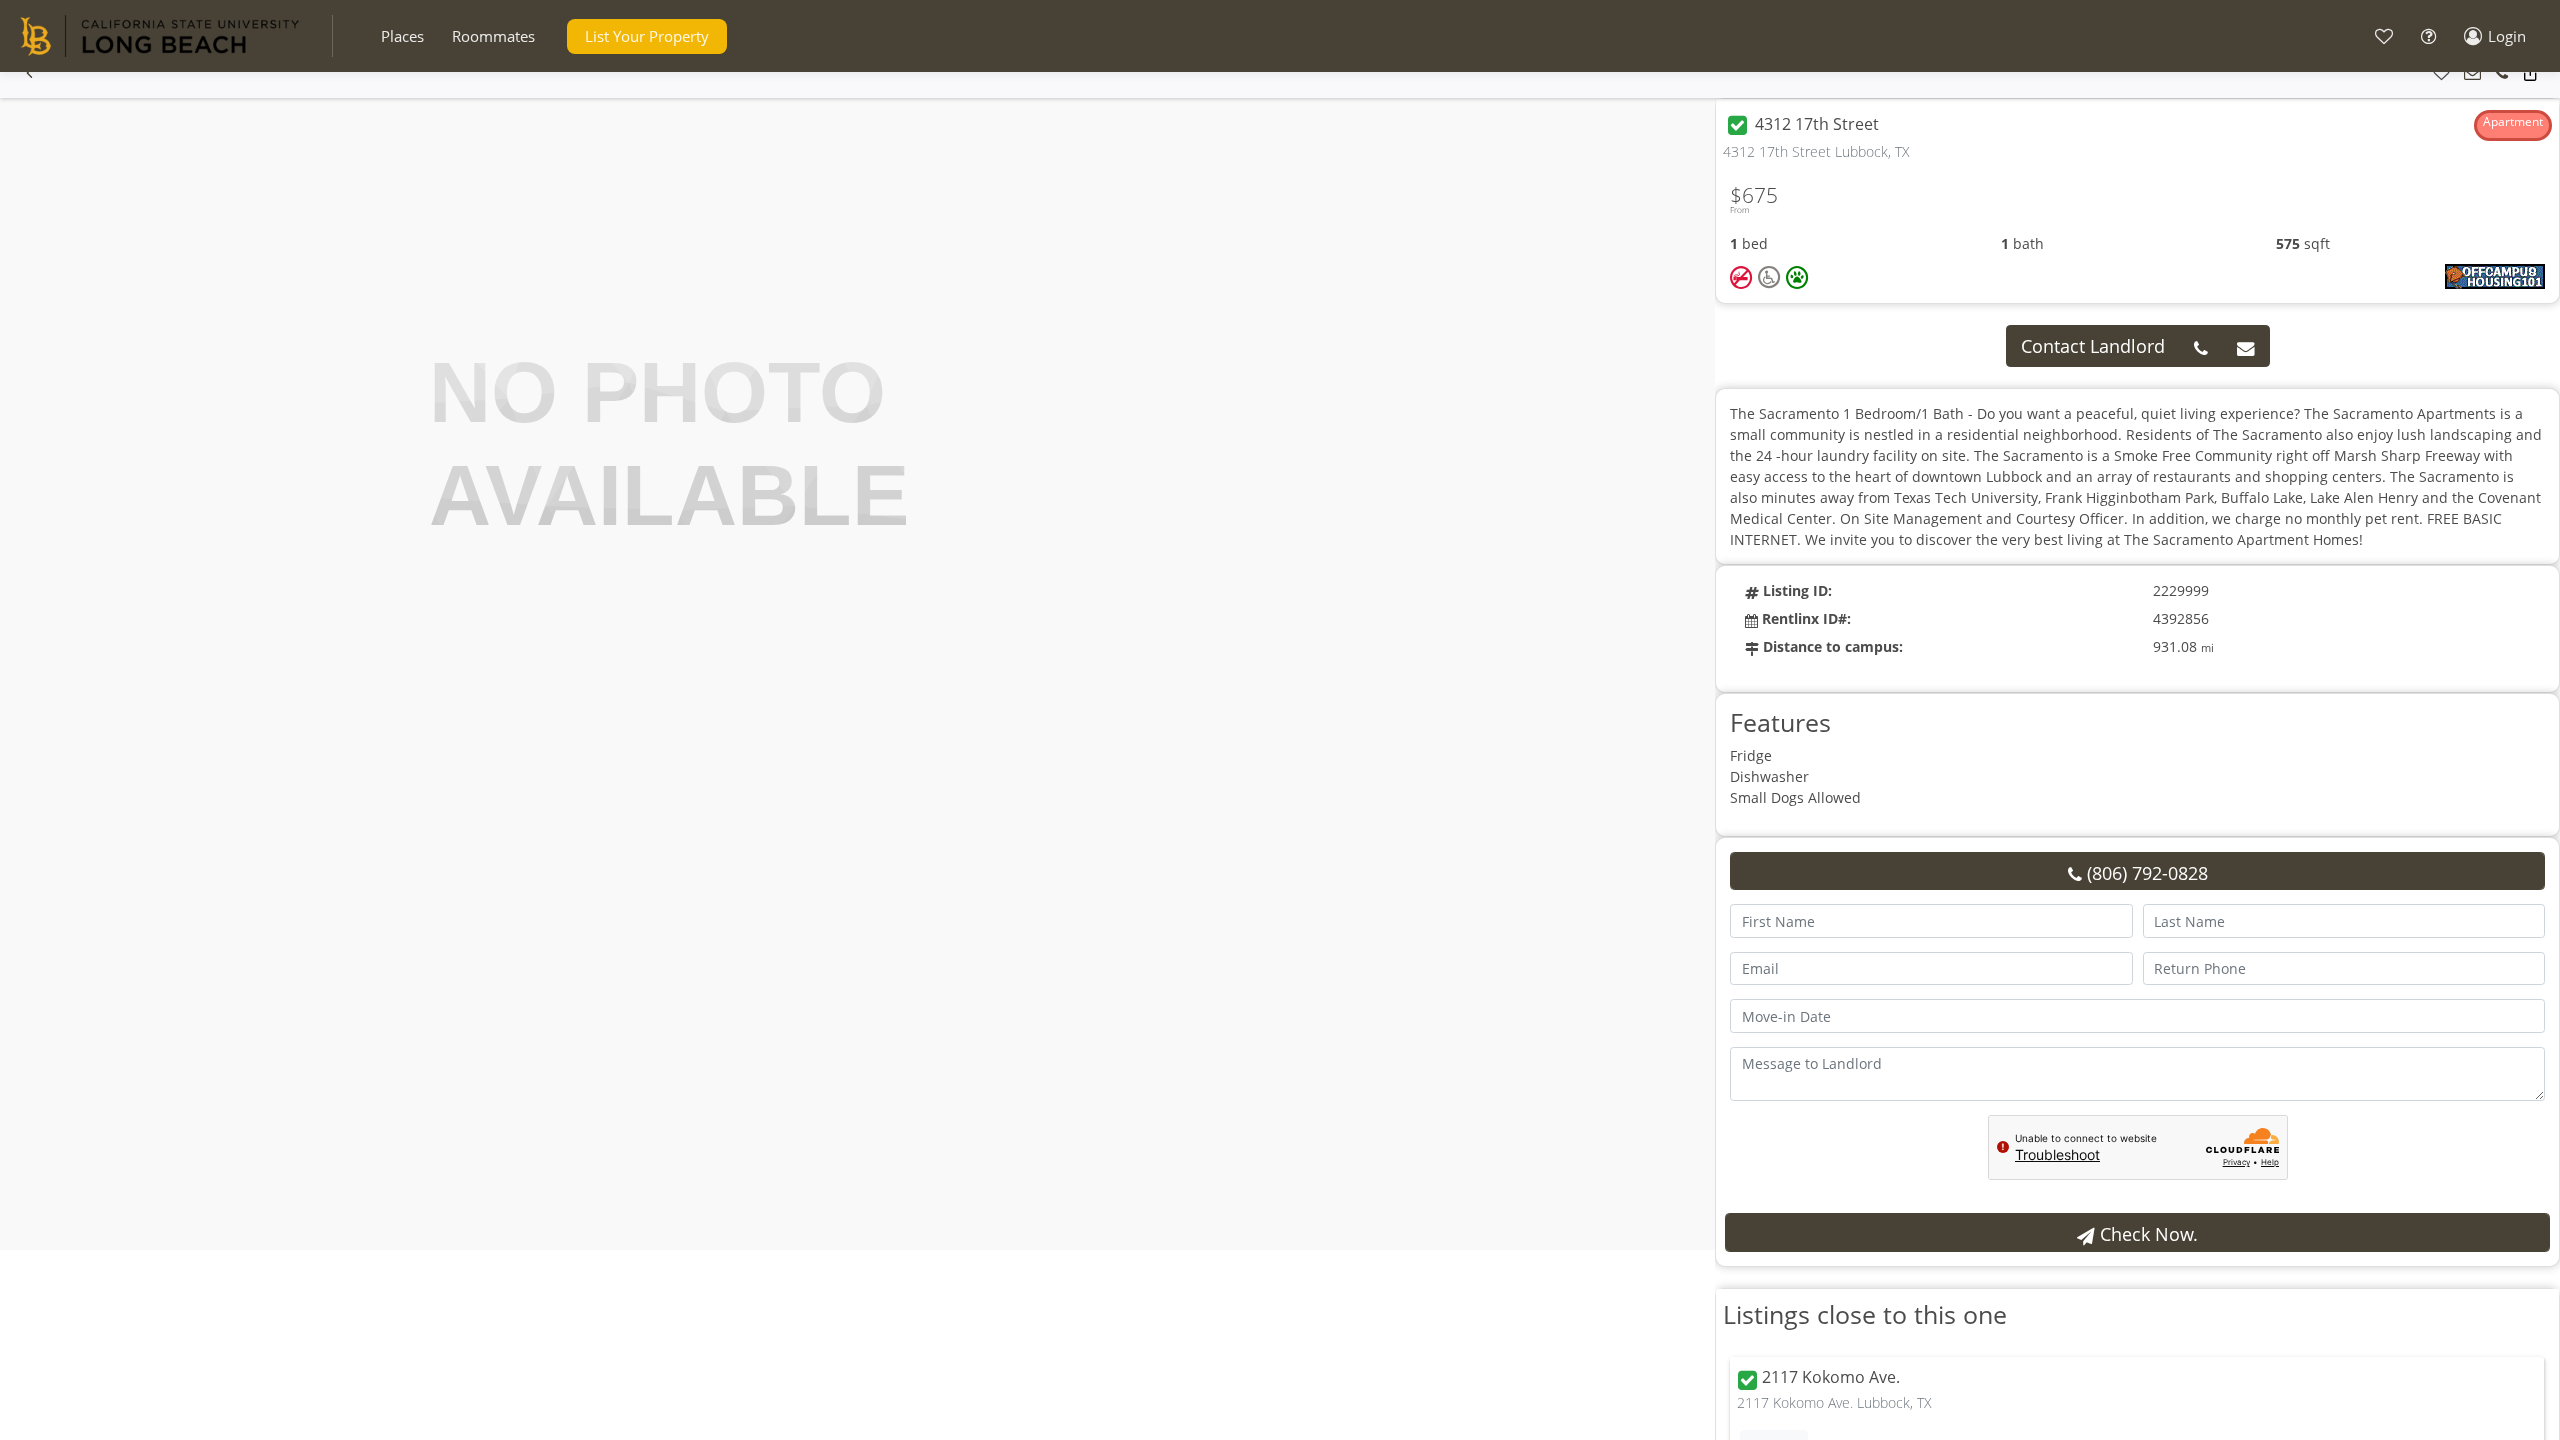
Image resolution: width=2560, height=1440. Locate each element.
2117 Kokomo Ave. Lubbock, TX (1834, 1402)
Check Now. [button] (2146, 1234)
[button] (402, 36)
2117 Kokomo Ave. (1831, 1378)
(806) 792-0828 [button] (2145, 873)
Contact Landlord (2093, 346)
